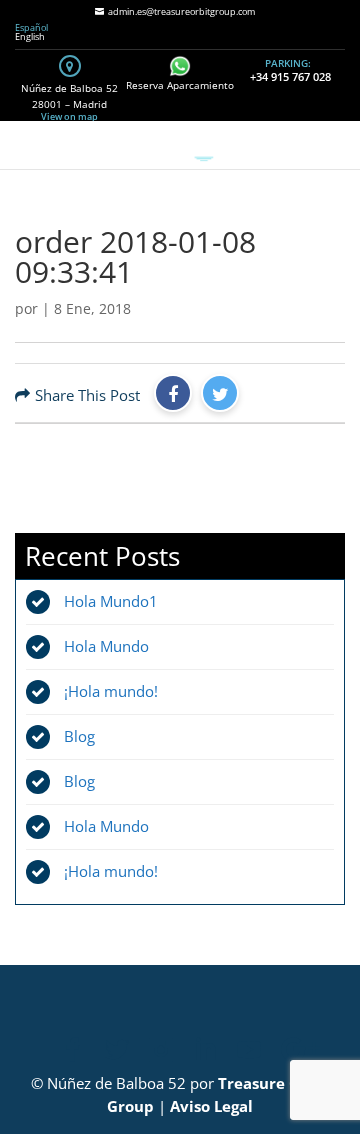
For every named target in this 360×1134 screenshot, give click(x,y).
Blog (79, 736)
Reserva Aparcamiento (180, 85)
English (30, 36)
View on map (69, 116)
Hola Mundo (106, 646)
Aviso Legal (211, 1106)
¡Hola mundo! (111, 691)
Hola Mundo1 (111, 601)
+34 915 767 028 (290, 76)
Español (31, 27)
